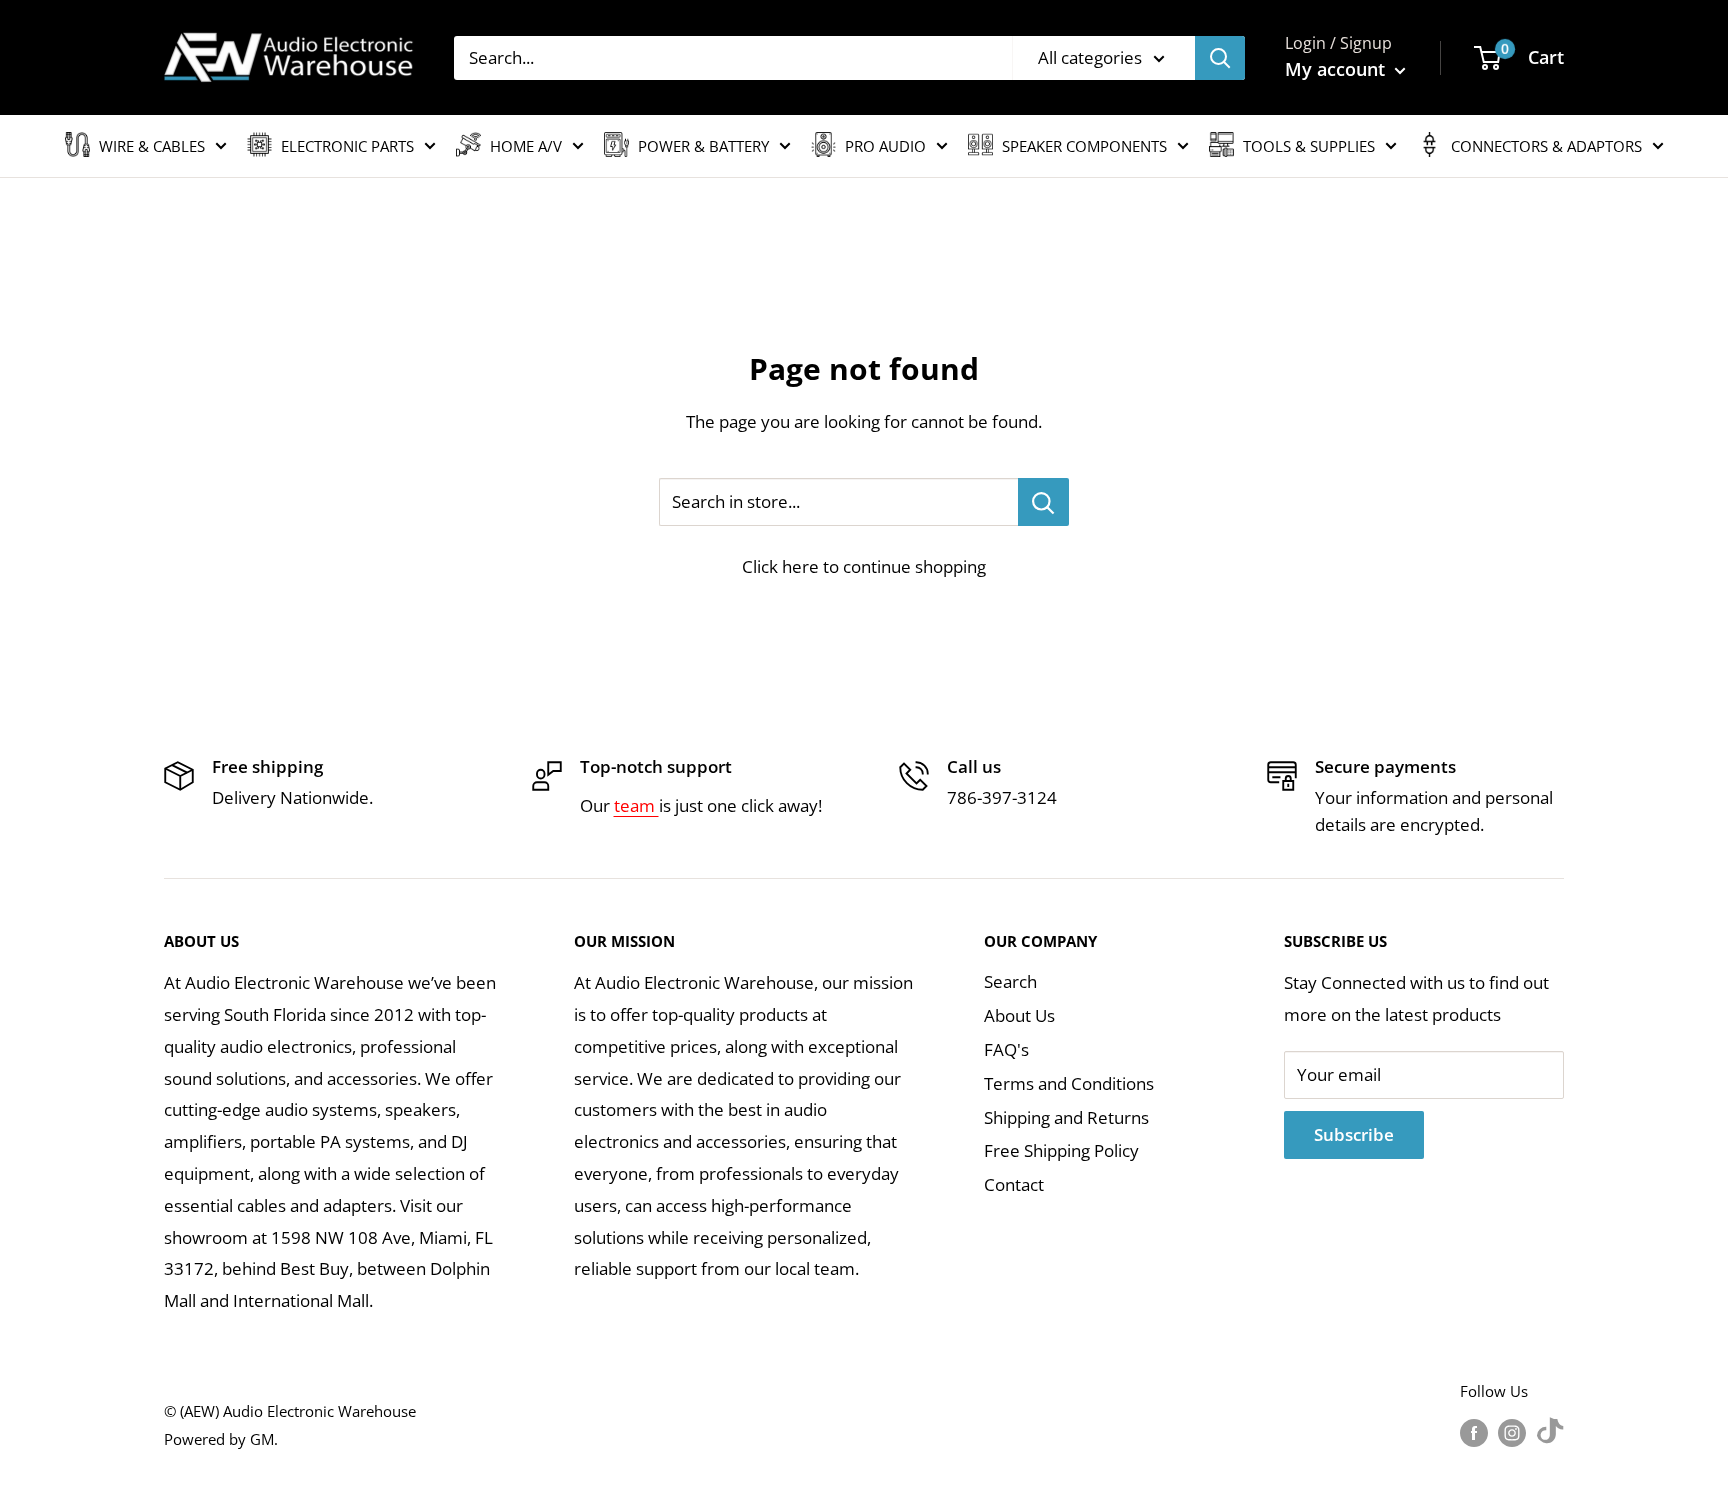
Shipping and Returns (1066, 1117)
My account (1337, 69)
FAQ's (1006, 1049)
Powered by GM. (221, 1439)
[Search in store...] (1043, 502)
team (636, 805)
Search (1010, 981)
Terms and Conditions (1069, 1083)
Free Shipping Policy (1061, 1150)
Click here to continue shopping (864, 566)
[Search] (1220, 58)
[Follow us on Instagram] (1512, 1432)
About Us (1019, 1015)
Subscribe (1354, 1134)
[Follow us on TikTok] (1550, 1432)
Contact (1014, 1184)
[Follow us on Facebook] (1474, 1432)
